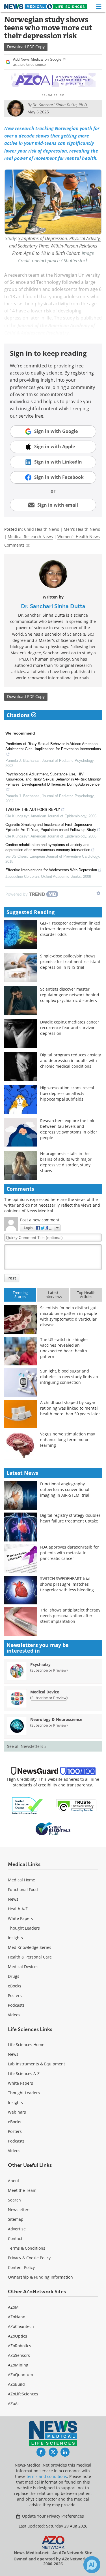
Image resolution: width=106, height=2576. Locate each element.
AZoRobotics (20, 2346)
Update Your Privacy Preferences (52, 2516)
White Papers (20, 1918)
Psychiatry (40, 1664)
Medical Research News (30, 537)
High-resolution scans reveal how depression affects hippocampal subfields (67, 1093)
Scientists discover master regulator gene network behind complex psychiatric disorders (70, 995)
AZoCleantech (21, 2326)
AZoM (13, 2307)
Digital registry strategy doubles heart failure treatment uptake (70, 1518)
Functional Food (23, 1889)
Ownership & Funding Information (40, 2277)
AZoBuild (16, 2384)
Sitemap (16, 2219)
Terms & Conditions (27, 2248)
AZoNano (17, 2317)
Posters (15, 1996)
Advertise (17, 2229)
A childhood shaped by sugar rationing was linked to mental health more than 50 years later (70, 1408)
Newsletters (19, 2210)
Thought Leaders (24, 1928)
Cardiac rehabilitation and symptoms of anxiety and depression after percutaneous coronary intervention (48, 847)
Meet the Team (22, 2190)
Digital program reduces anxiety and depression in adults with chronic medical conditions (71, 1060)
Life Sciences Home (26, 2045)
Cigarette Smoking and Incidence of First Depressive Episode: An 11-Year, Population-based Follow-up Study (51, 827)
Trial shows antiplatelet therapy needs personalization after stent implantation (70, 1616)
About (14, 2181)
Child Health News (42, 529)
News (13, 1899)
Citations (19, 715)
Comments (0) (17, 545)
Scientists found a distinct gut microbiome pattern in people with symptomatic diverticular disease (69, 1316)
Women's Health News (79, 537)
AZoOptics (18, 2336)
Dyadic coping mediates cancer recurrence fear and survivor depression (70, 1028)
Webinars (17, 2112)
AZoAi (13, 2403)
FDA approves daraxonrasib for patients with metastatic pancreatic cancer (70, 1553)
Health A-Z (18, 1909)
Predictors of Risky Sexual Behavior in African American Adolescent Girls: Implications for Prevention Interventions (53, 746)
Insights (15, 1938)
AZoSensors (19, 2355)
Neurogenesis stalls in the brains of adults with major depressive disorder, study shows (66, 1162)
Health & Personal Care (30, 1957)
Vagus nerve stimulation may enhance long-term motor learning (68, 1440)
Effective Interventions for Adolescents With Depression (51, 870)
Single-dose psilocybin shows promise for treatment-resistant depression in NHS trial (70, 962)
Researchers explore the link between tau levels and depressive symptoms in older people (69, 1129)
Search (14, 2200)
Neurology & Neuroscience (56, 1719)
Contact (15, 2238)
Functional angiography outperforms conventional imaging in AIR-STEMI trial (65, 1489)
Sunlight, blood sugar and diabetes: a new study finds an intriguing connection (69, 1377)
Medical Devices (23, 1967)
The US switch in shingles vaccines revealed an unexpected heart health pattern (64, 1348)
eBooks (15, 1986)
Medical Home (21, 1880)
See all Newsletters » (27, 1746)
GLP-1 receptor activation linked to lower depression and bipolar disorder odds (71, 929)
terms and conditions (47, 2476)
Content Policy (21, 2267)
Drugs (14, 1976)
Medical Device (45, 1692)
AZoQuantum (20, 2375)
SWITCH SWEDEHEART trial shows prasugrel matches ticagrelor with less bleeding (67, 1584)
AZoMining (18, 2365)
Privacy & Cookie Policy (29, 2258)
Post (12, 1278)
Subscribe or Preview (49, 1670)
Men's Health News (82, 529)
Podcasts (16, 2005)
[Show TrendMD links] (98, 893)
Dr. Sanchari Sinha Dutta (53, 606)
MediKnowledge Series (30, 1947)
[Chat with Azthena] (92, 2565)
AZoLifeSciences (23, 2394)
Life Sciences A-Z (24, 2073)
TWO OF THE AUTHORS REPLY (33, 810)
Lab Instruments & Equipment (36, 2064)
